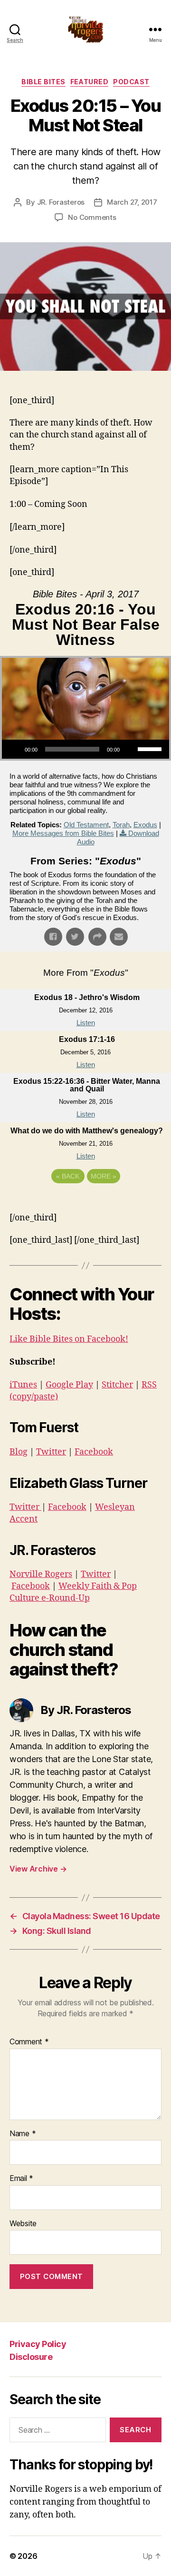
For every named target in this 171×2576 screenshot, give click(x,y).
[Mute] (130, 749)
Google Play (69, 1385)
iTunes (23, 1385)
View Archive (38, 1869)
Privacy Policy (38, 2344)
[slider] (151, 748)
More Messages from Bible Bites (63, 833)
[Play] (14, 749)
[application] (85, 749)
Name (23, 2134)
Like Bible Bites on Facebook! (69, 1339)
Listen (86, 1023)
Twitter (51, 1452)
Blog (19, 1452)
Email (21, 2179)
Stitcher (117, 1385)
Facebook (94, 1452)
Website (23, 2224)
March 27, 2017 (132, 202)
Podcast (131, 82)
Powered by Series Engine (85, 1202)
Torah (121, 825)
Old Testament (86, 825)
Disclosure (31, 2357)
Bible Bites (43, 82)
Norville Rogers (41, 1574)
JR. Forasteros (61, 202)
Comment (29, 2042)
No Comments (92, 217)
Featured (89, 82)
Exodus (145, 825)
